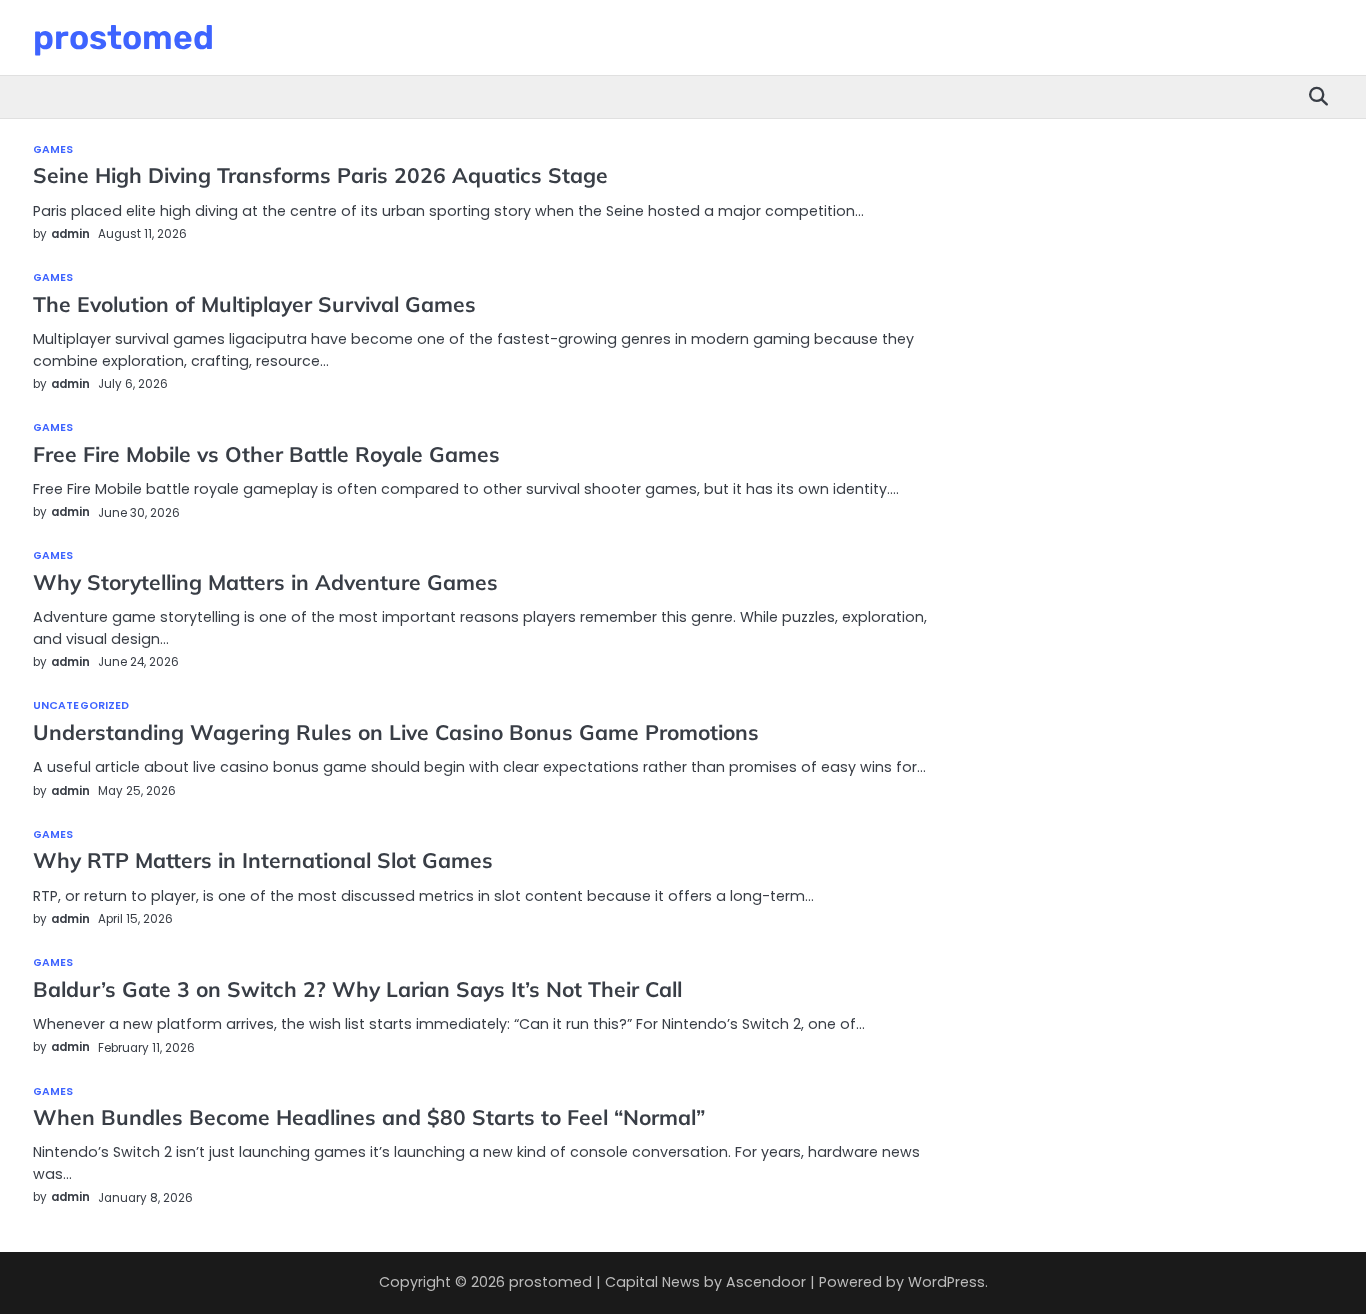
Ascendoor (766, 1282)
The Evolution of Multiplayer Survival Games (254, 304)
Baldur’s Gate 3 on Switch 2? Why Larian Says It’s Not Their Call (357, 989)
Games (53, 150)
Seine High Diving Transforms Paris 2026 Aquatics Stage (320, 175)
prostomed (123, 37)
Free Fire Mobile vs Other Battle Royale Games (266, 454)
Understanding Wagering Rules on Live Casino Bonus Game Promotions (396, 732)
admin (70, 234)
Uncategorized (81, 706)
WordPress (946, 1282)
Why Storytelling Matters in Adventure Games (265, 582)
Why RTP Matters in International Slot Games (263, 860)
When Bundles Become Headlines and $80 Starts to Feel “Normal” (369, 1117)
